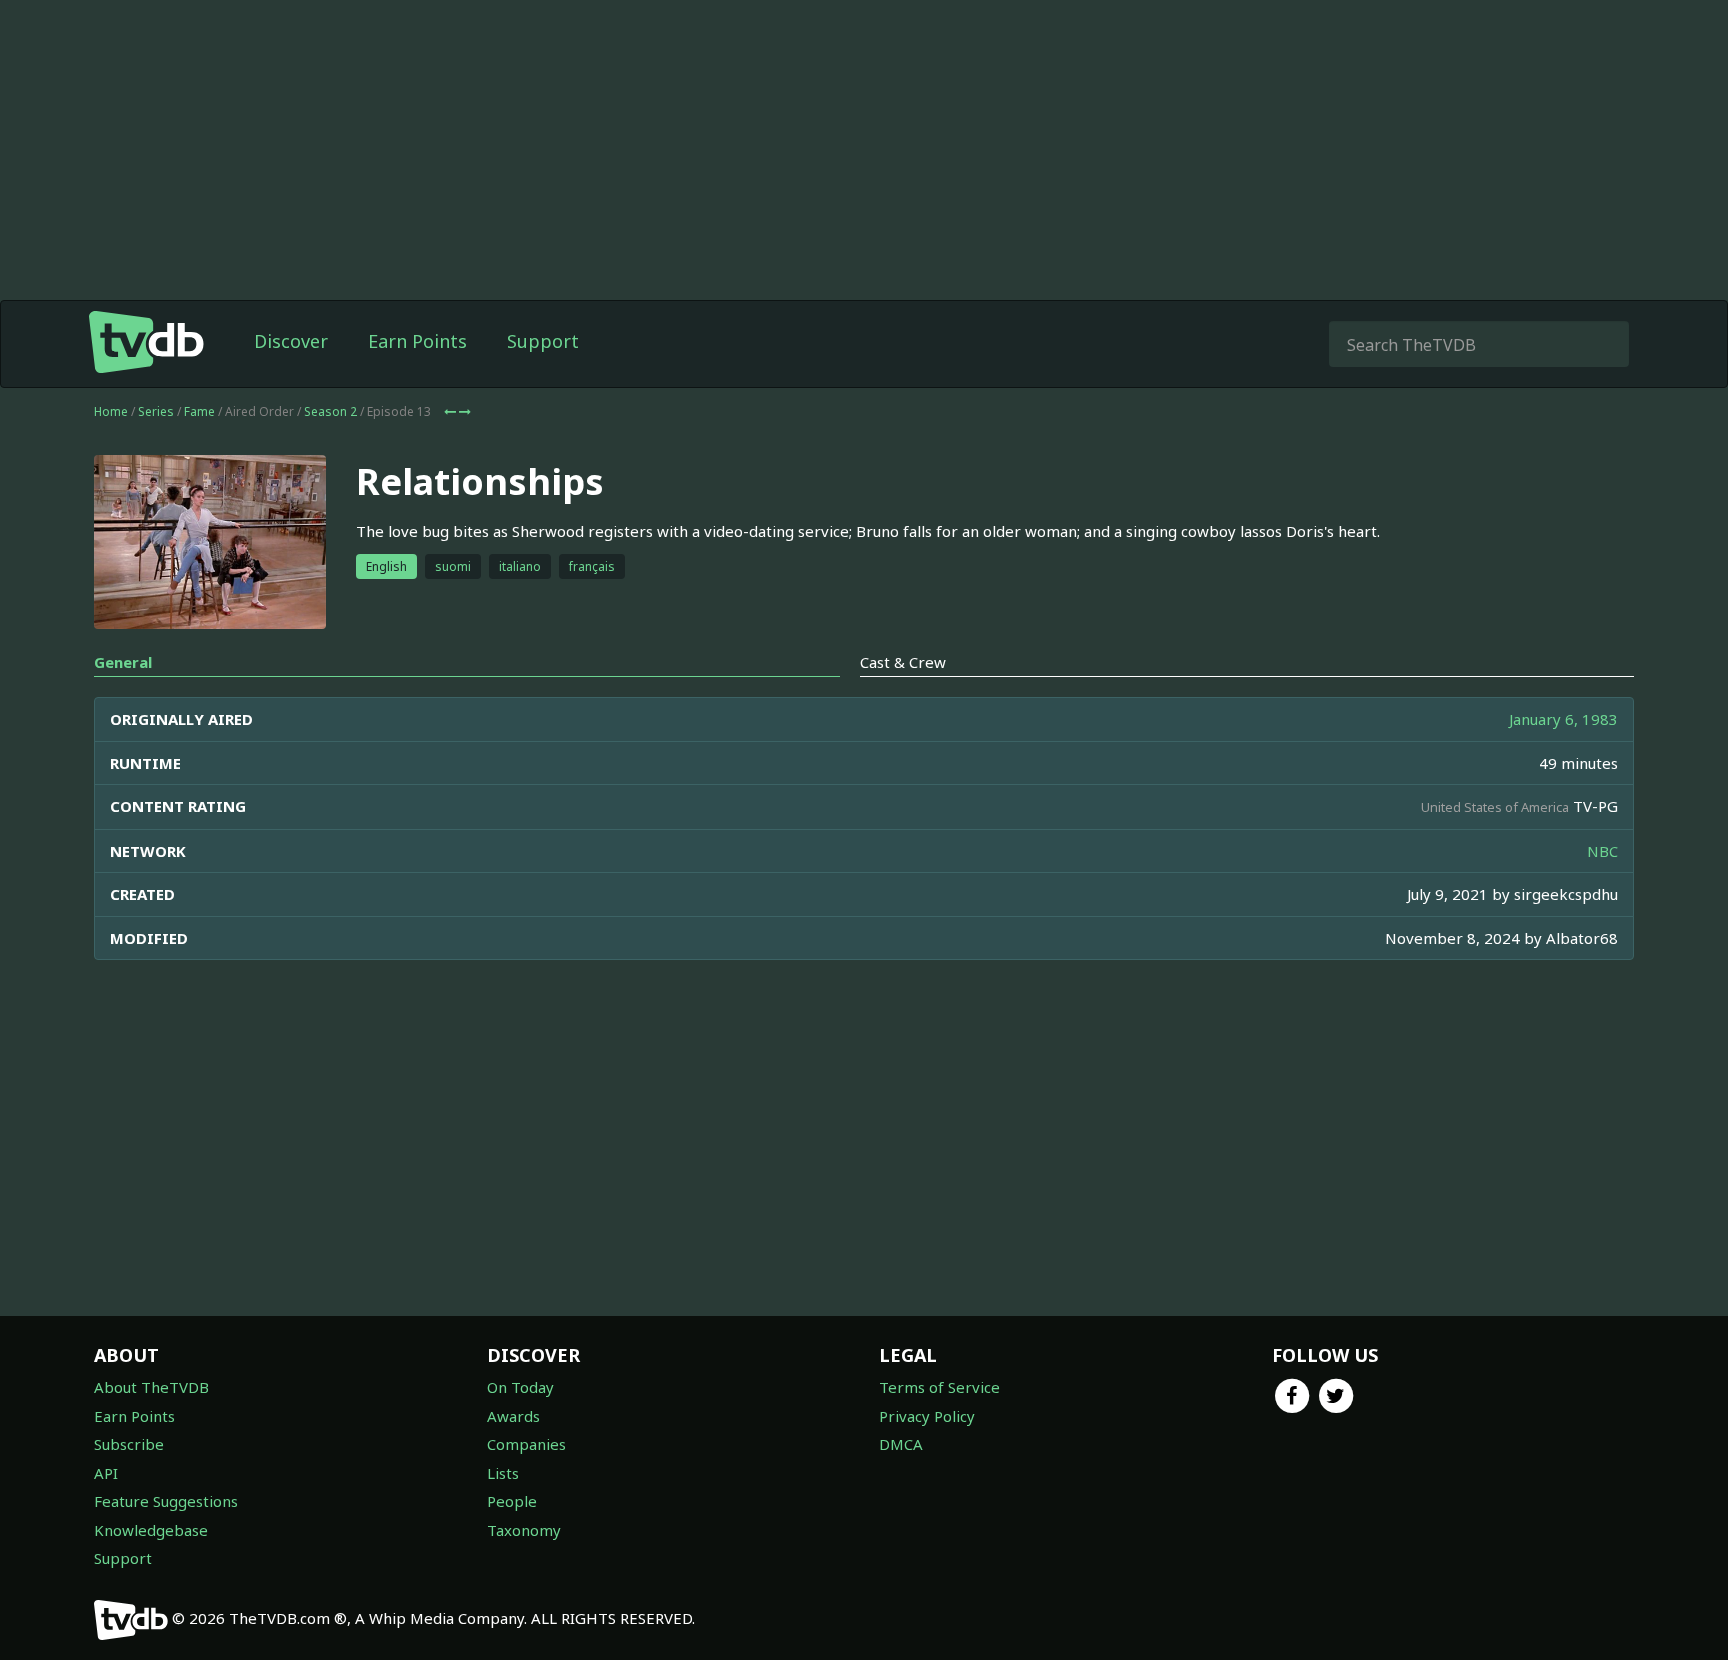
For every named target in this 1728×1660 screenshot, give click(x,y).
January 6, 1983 (1563, 719)
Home (111, 411)
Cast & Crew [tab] (903, 662)
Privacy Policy (927, 1416)
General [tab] (123, 662)
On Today (520, 1387)
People (512, 1501)
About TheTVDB (151, 1387)
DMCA (901, 1444)
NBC (1602, 851)
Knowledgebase (151, 1530)
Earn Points (417, 341)
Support (543, 341)
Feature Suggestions (166, 1501)
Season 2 (330, 411)
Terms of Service (939, 1387)
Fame (199, 411)
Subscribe (129, 1444)
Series (156, 411)
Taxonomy (524, 1530)
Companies (526, 1444)
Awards (513, 1416)
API (106, 1473)
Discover (291, 341)
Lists (503, 1473)
